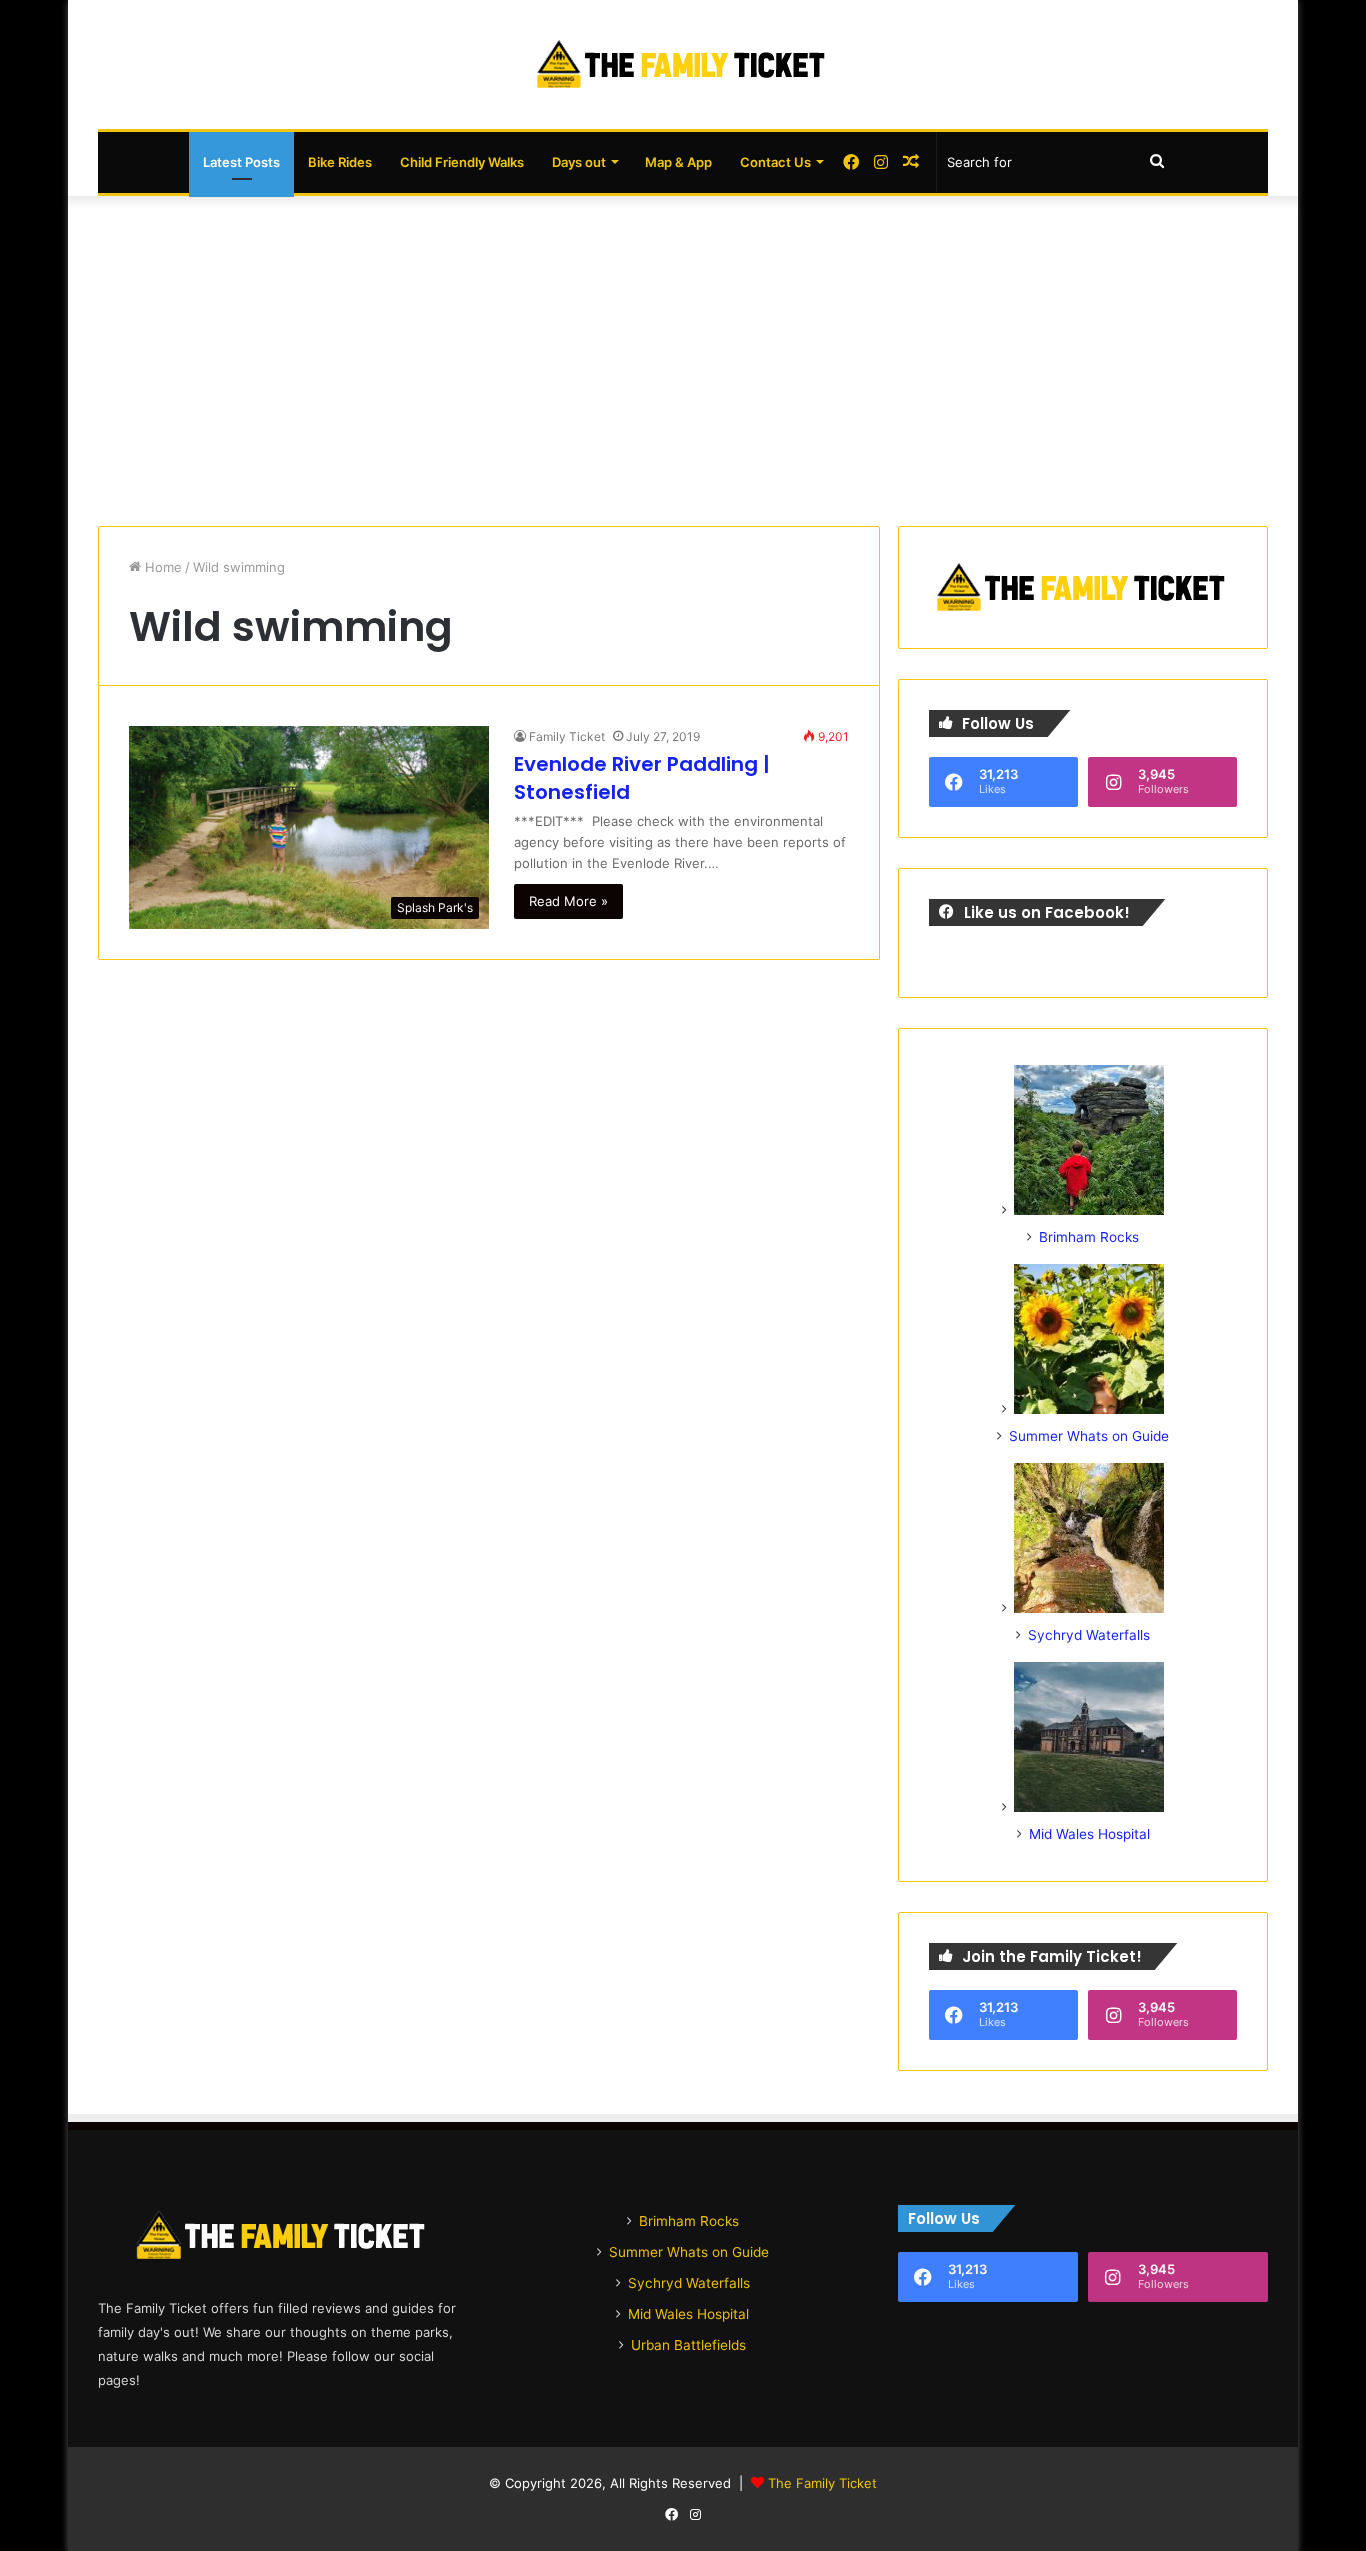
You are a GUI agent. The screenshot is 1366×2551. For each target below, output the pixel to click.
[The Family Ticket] (683, 64)
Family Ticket (567, 736)
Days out (579, 162)
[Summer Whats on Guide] (1089, 1409)
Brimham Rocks (1089, 1237)
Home (161, 567)
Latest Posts (241, 162)
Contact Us (775, 162)
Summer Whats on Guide (1089, 1436)
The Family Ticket (822, 2483)
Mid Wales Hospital (1089, 1834)
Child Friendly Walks (462, 162)
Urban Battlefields (688, 2345)
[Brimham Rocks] (1089, 1210)
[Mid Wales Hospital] (1089, 1807)
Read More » (568, 901)
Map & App (678, 162)
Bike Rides (340, 162)
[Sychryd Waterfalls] (1089, 1608)
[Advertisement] (683, 356)
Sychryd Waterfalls (1089, 1635)
